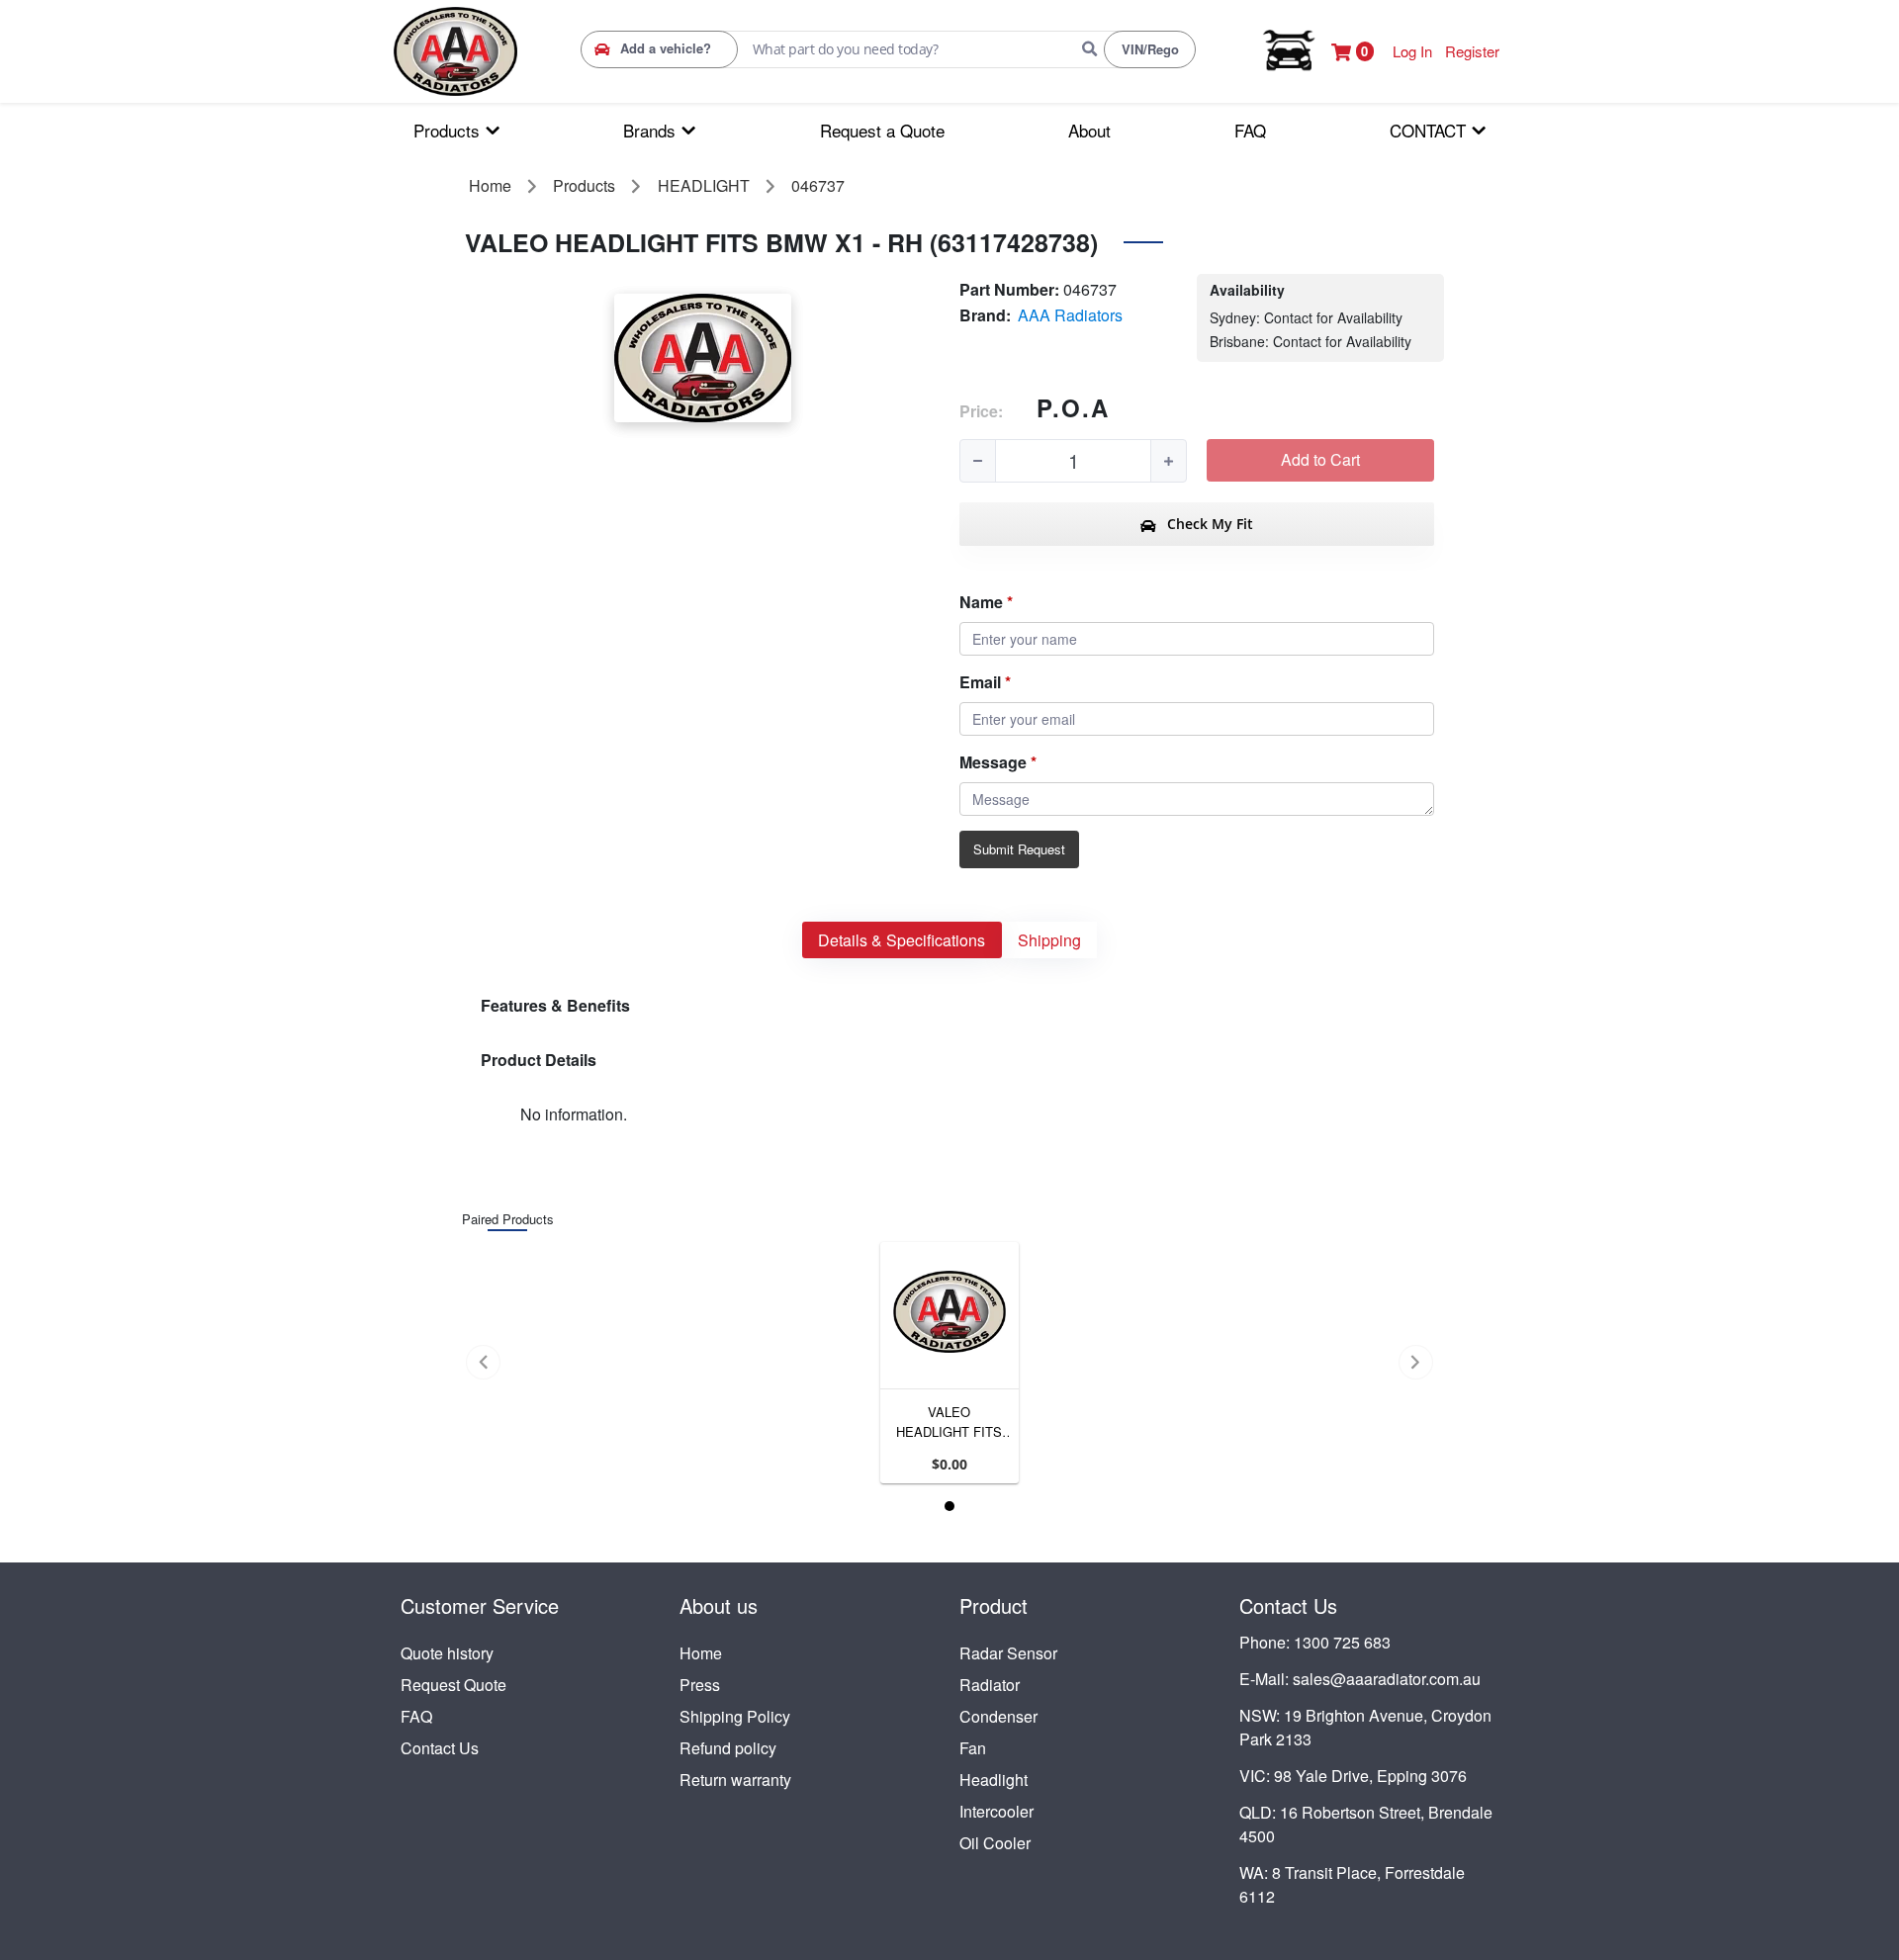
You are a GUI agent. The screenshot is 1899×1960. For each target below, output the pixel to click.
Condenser (998, 1716)
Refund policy (728, 1748)
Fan (973, 1748)
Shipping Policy (735, 1716)
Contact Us (440, 1748)
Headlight (994, 1780)
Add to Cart (1320, 459)
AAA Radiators (1070, 315)
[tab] (902, 940)
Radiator (990, 1685)
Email (980, 682)
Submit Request (1019, 849)
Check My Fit (1208, 524)
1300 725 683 (1342, 1642)
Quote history (447, 1653)
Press (700, 1685)
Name (981, 602)
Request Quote (453, 1685)
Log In (1412, 51)
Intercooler (996, 1811)
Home (701, 1653)
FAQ (416, 1716)
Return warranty (735, 1780)
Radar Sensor (1008, 1653)
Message (993, 762)
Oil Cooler (995, 1843)
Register (1472, 51)
